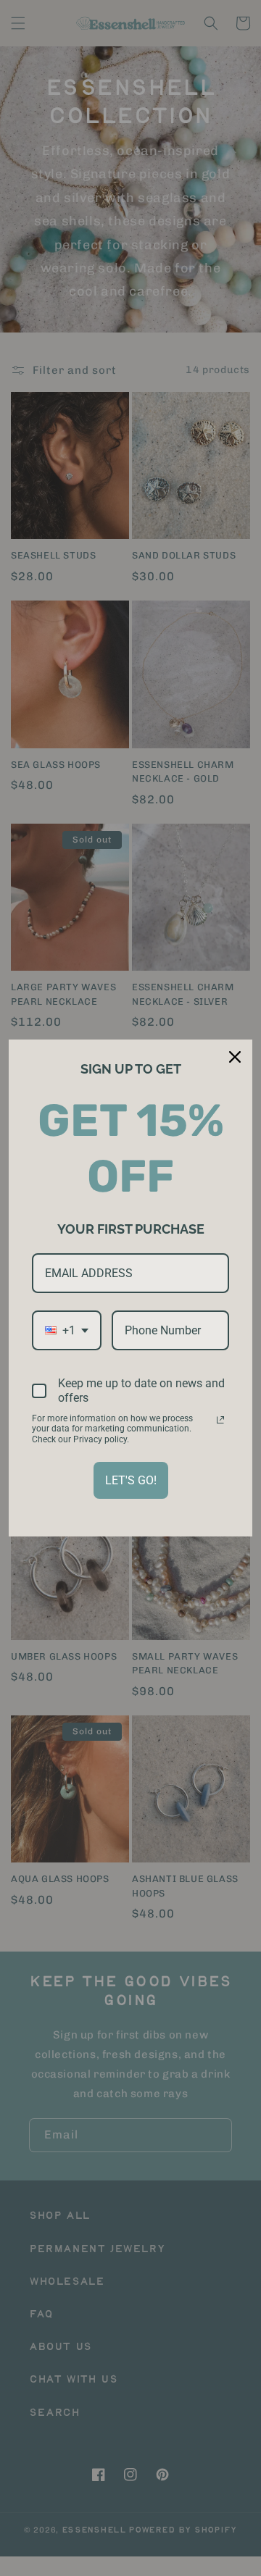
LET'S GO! (131, 1480)
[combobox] (67, 1330)
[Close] (235, 1057)
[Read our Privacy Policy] (220, 1420)
